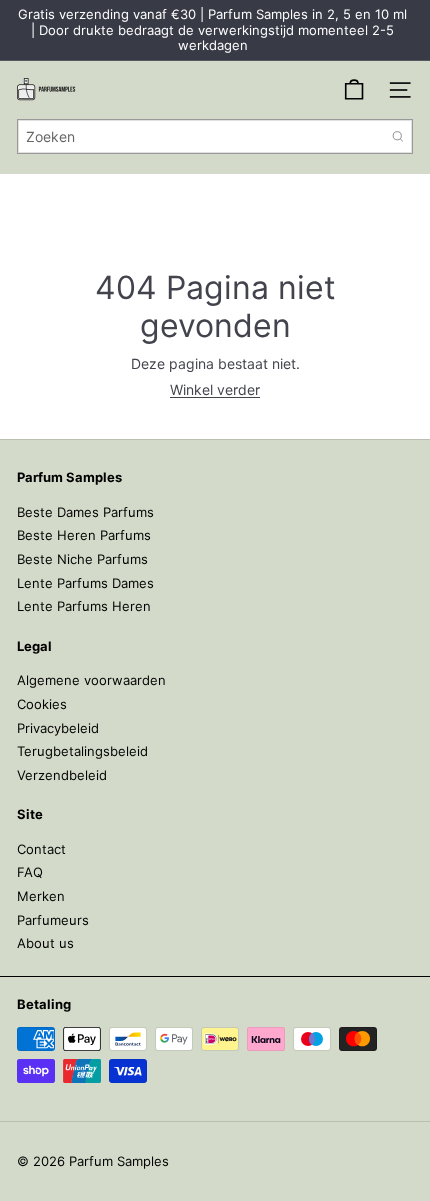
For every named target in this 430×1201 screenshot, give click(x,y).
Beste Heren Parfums (84, 535)
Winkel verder (215, 389)
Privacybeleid (58, 728)
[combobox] (215, 136)
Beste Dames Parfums (85, 512)
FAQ (30, 872)
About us (45, 943)
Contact (41, 849)
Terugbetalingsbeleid (82, 751)
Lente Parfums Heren (84, 606)
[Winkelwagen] (354, 90)
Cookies (42, 704)
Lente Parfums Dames (85, 583)
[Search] (398, 136)
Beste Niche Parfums (82, 559)
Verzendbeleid (62, 775)
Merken (41, 896)
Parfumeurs (53, 920)
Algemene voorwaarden (91, 680)
